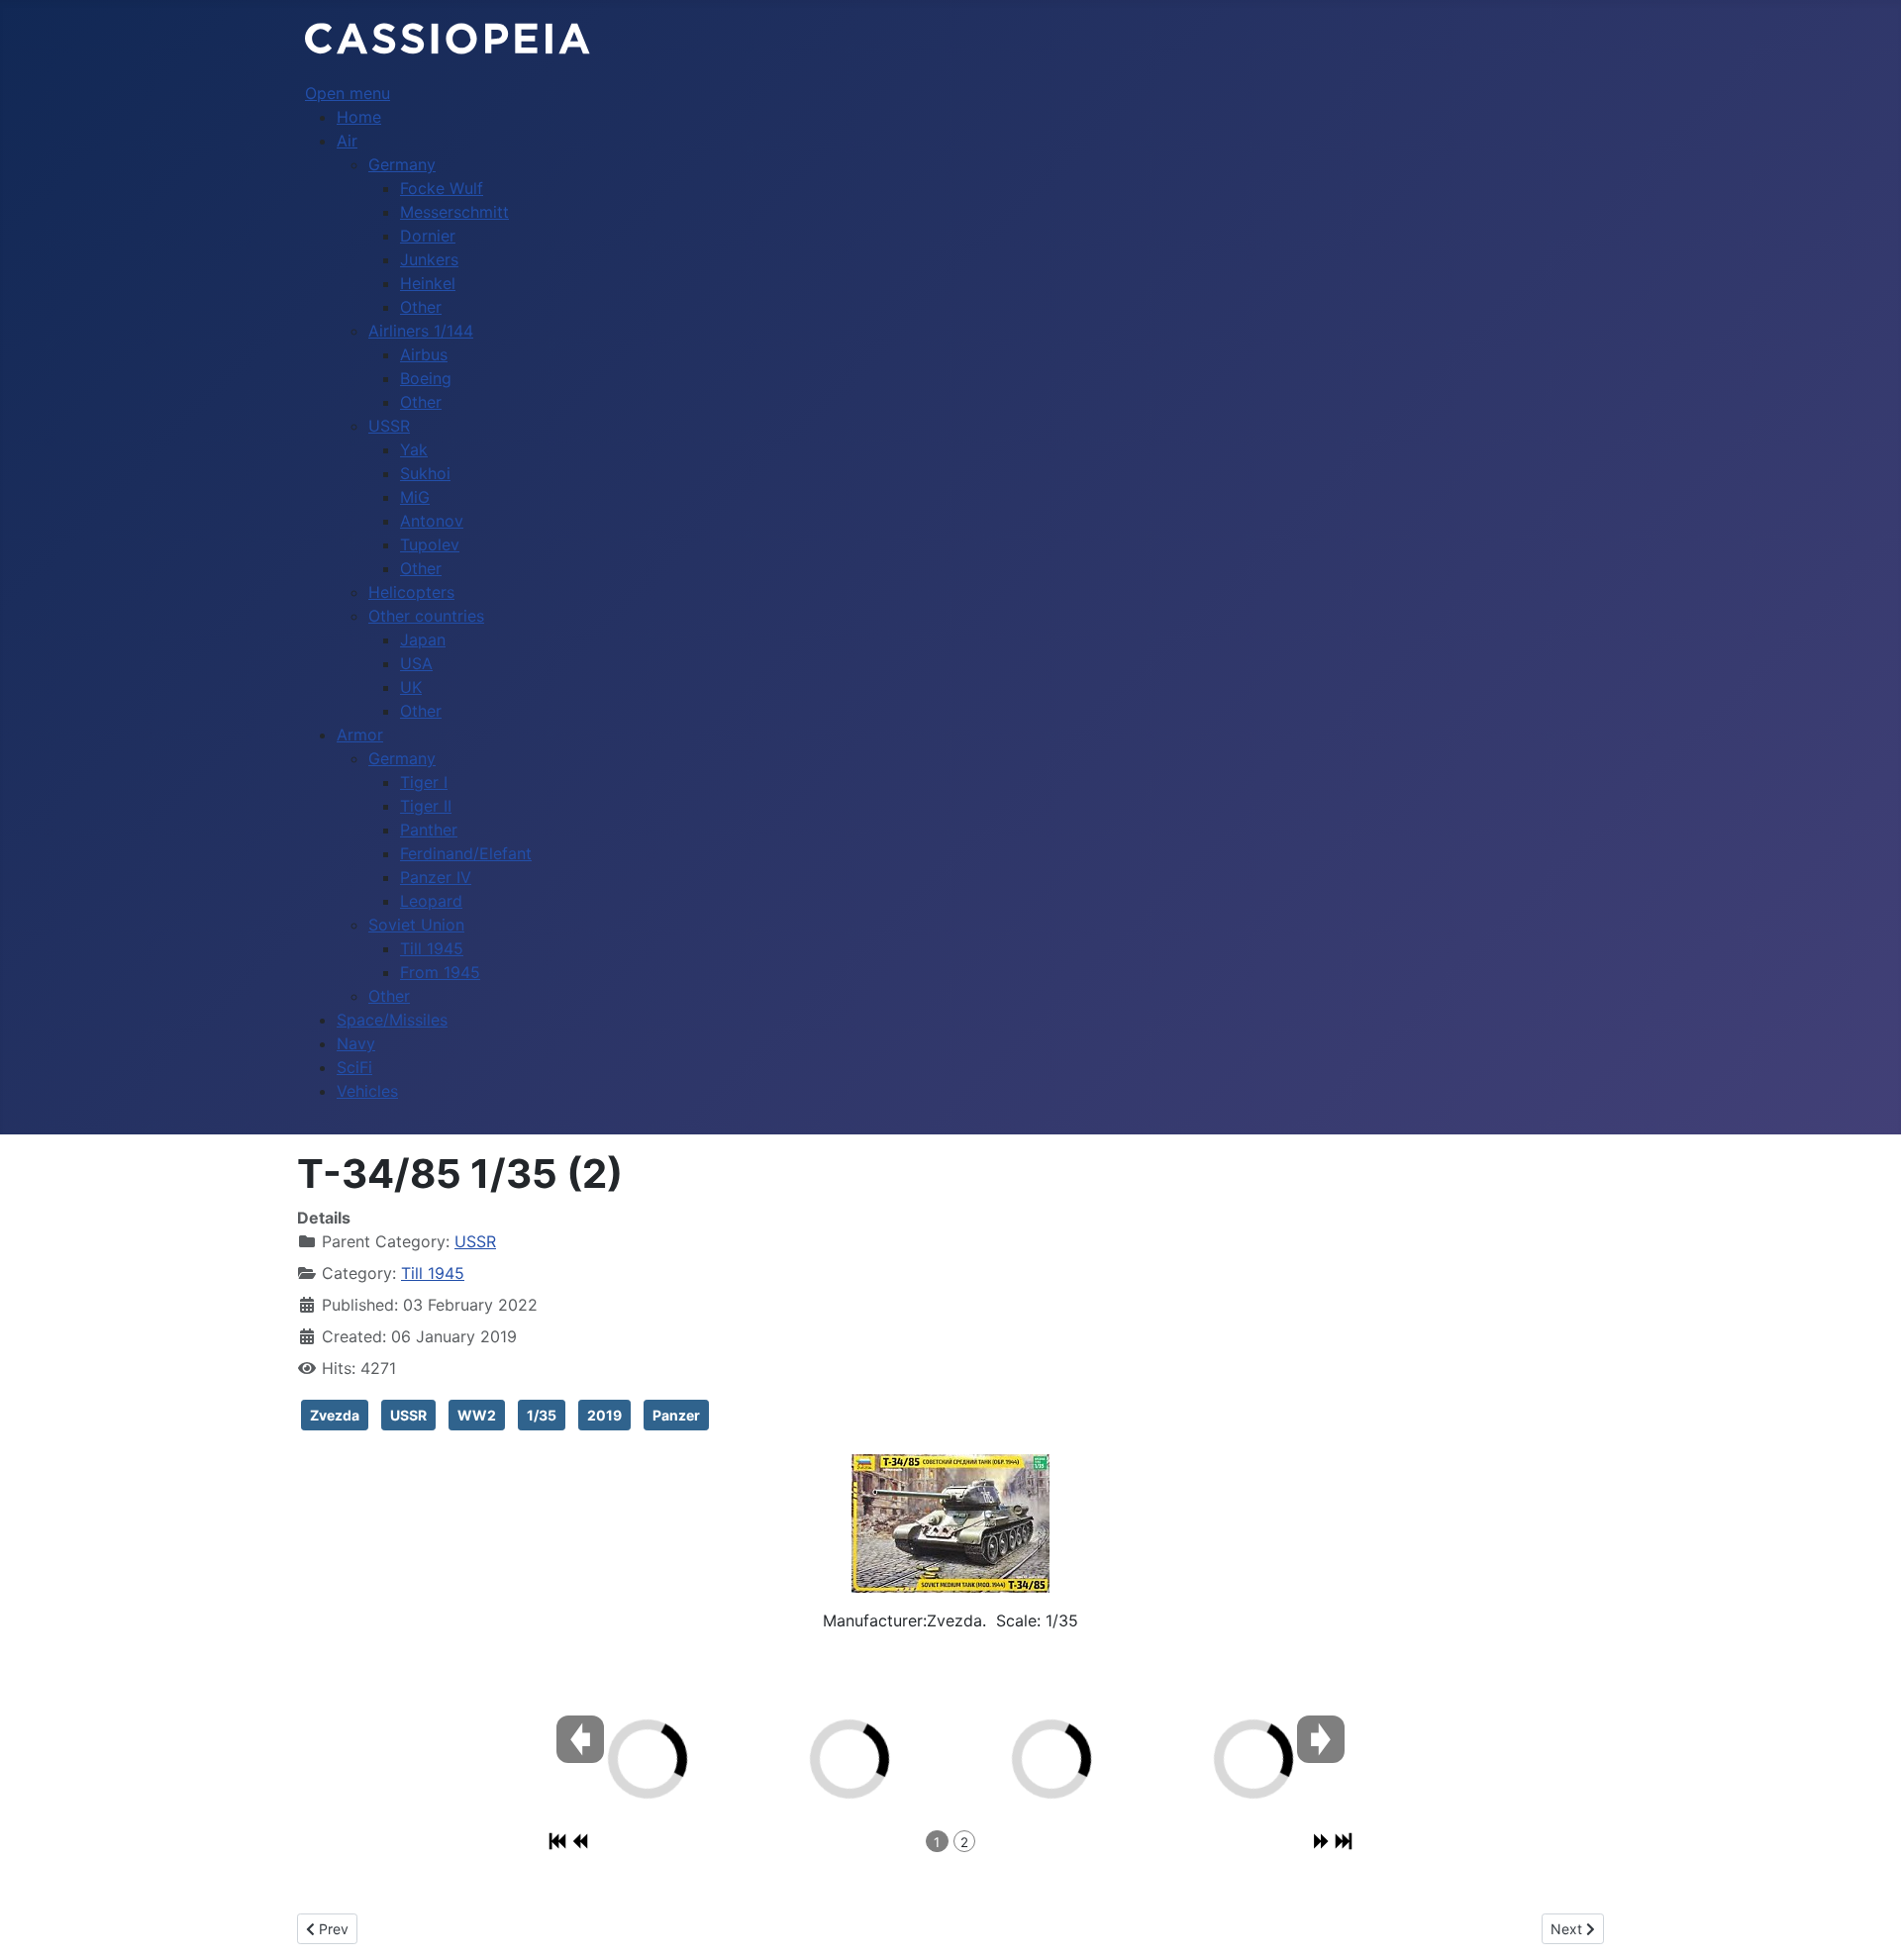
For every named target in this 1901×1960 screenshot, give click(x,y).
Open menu (348, 93)
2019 (604, 1415)
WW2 (477, 1415)
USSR (475, 1241)
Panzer (676, 1415)
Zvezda (335, 1415)
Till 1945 (433, 1273)
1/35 (542, 1415)
